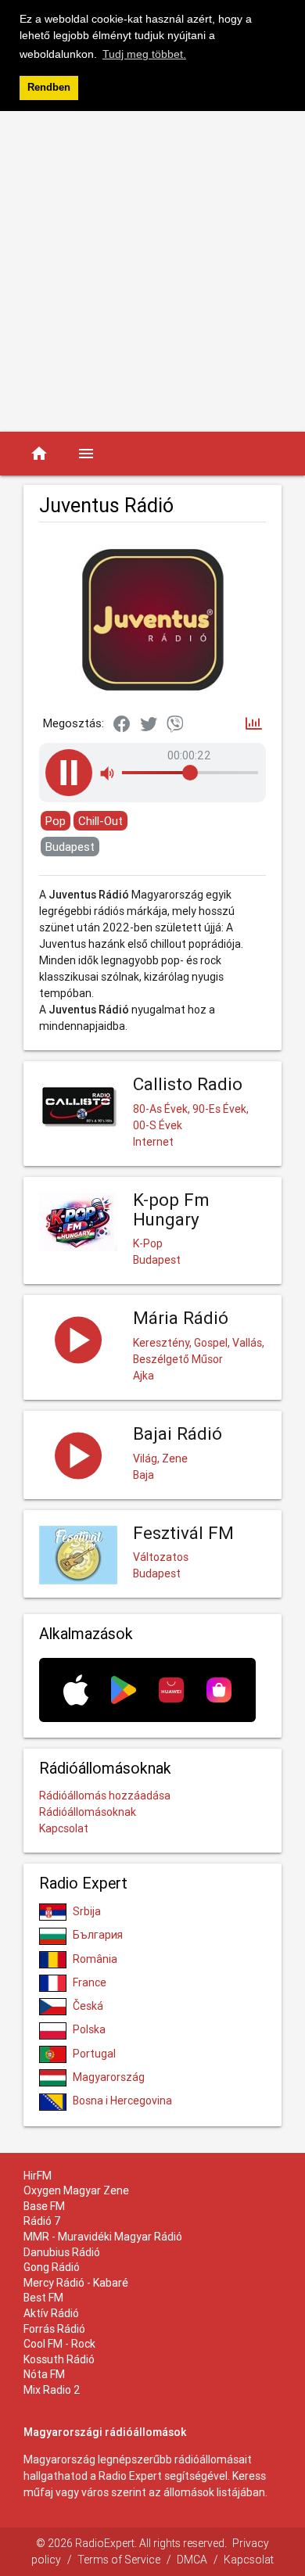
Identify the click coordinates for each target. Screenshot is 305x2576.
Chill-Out (100, 821)
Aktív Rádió (51, 2313)
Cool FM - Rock (59, 2344)
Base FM (44, 2206)
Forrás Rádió (54, 2329)
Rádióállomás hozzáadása (105, 1796)
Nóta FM (44, 2374)
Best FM (43, 2298)
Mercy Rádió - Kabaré (76, 2283)
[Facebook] (122, 725)
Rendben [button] (49, 88)
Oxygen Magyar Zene (76, 2190)
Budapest (70, 847)
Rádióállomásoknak (88, 1812)
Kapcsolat (64, 1828)
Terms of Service (119, 2560)
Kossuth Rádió (59, 2359)
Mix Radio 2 (52, 2390)
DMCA (192, 2560)
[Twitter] (149, 725)
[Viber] (175, 725)
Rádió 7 (42, 2221)
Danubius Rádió (62, 2252)
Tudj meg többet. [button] (144, 54)
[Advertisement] (152, 271)
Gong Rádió (52, 2267)
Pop (56, 821)
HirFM (38, 2176)
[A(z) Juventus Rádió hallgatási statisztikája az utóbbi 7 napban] (254, 725)
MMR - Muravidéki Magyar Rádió (103, 2237)
